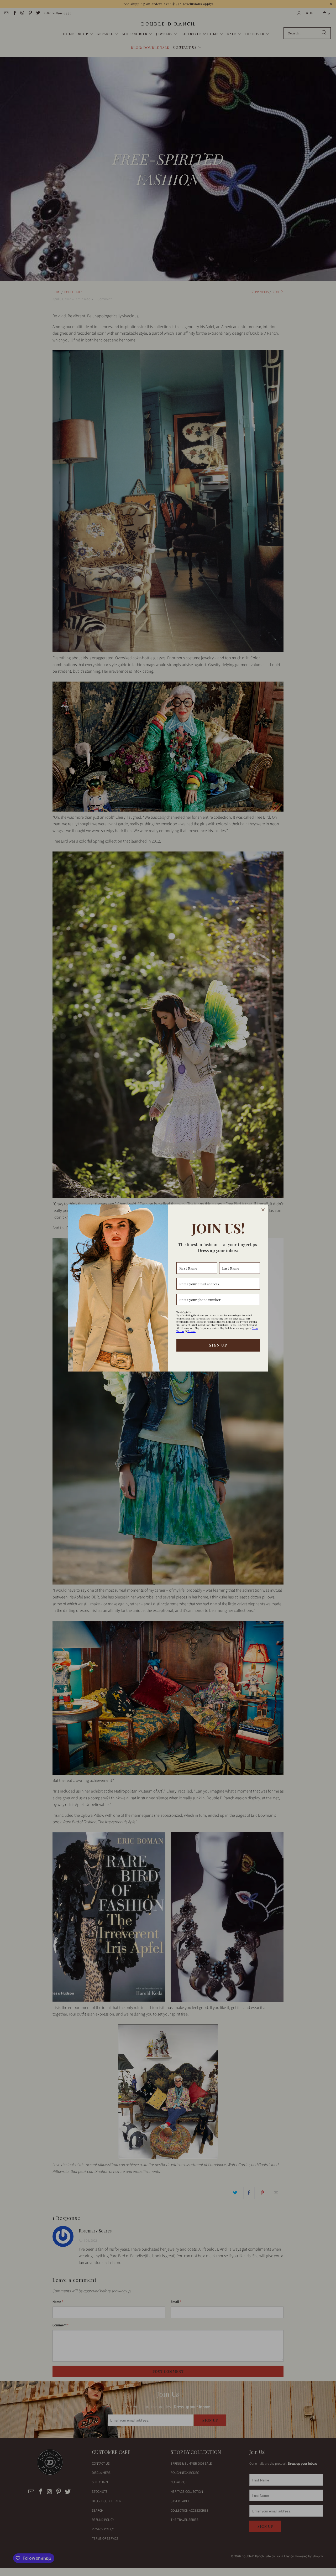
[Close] (263, 1210)
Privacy (191, 1331)
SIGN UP (218, 1345)
